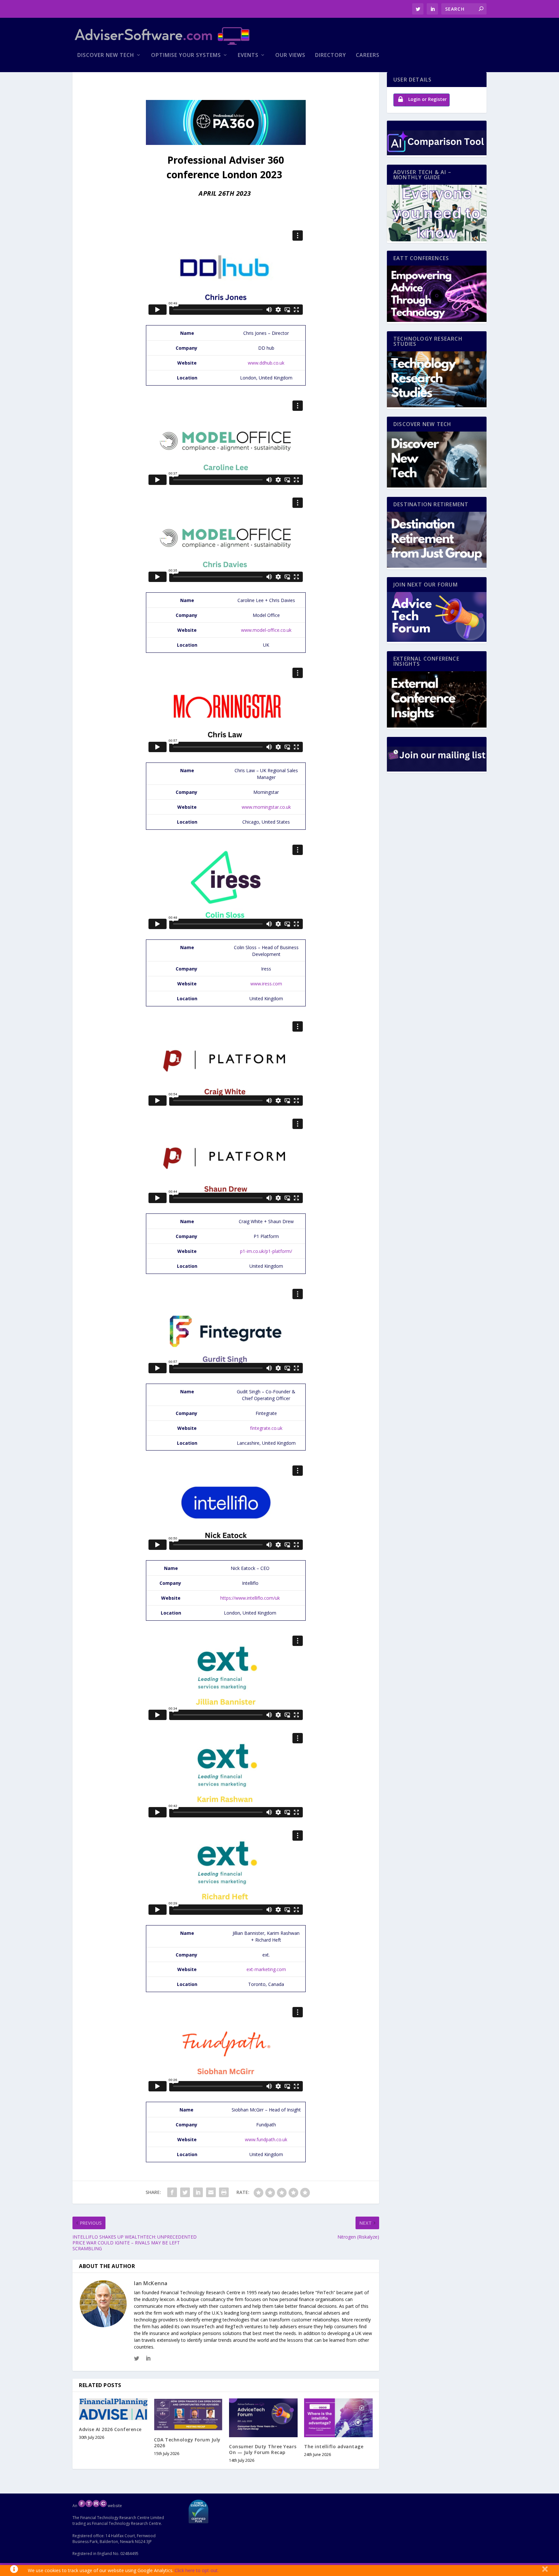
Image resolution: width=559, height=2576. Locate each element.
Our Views (290, 55)
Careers (368, 55)
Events (248, 55)
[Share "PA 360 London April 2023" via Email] (211, 2192)
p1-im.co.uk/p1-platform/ (266, 1251)
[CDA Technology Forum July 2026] (188, 2414)
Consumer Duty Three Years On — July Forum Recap (263, 2449)
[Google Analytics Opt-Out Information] (14, 2571)
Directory (331, 55)
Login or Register (427, 99)
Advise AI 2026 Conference (110, 2429)
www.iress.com (266, 984)
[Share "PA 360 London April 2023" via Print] (224, 2192)
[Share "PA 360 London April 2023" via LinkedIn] (198, 2192)
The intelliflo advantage (334, 2446)
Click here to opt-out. (197, 2570)
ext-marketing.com (266, 1969)
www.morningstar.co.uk (266, 807)
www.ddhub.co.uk (266, 363)
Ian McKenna (151, 2283)
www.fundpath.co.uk (266, 2139)
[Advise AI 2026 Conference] (113, 2409)
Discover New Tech (106, 55)
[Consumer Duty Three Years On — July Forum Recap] (263, 2418)
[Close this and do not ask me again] (545, 2571)
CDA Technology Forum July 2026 (187, 2443)
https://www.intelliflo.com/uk (250, 1598)
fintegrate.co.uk (266, 1428)
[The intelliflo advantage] (338, 2418)
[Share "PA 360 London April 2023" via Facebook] (172, 2192)
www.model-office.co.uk (266, 630)
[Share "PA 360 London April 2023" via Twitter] (185, 2192)
